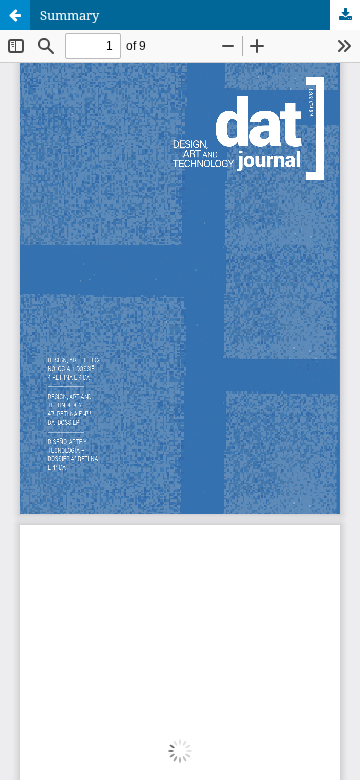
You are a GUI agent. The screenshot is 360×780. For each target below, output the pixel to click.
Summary (69, 15)
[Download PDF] (345, 15)
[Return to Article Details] (15, 15)
